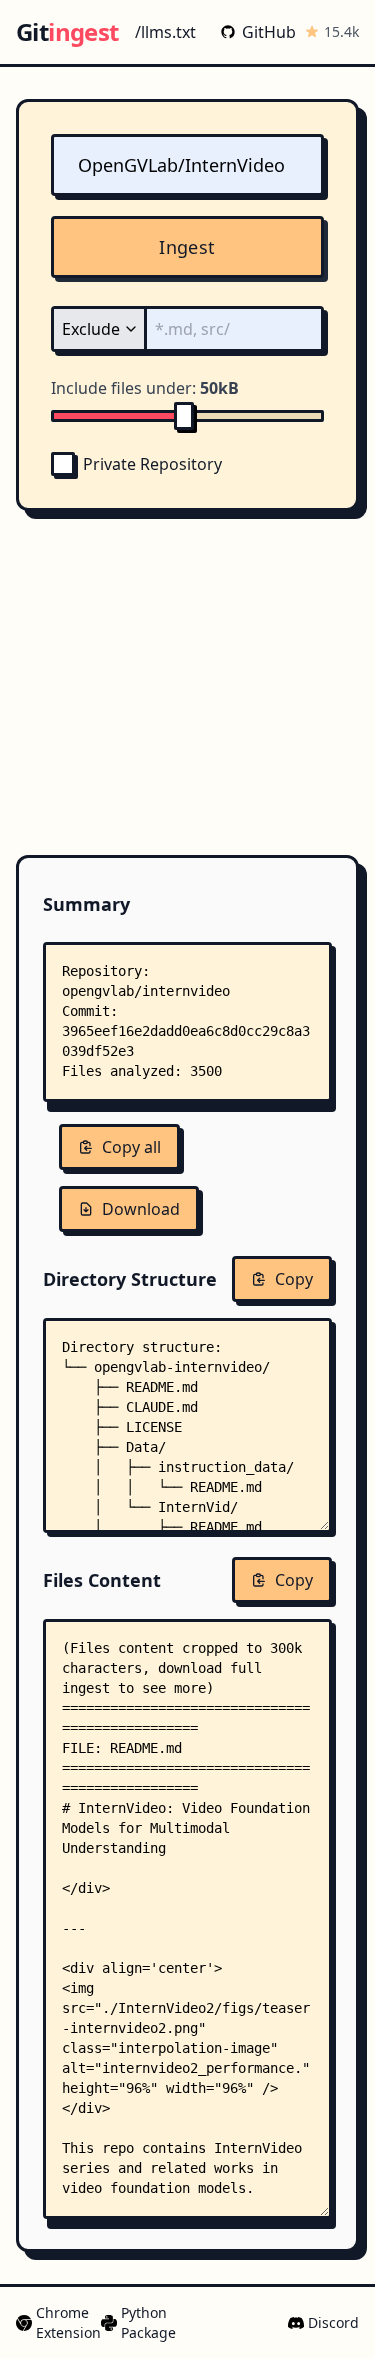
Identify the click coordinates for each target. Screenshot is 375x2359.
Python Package (140, 2322)
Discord (333, 2322)
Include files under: (145, 388)
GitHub (269, 32)
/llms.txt (165, 32)
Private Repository (152, 464)
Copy (294, 1279)
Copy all (131, 1147)
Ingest (187, 247)
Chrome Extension (60, 2322)
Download (141, 1209)
